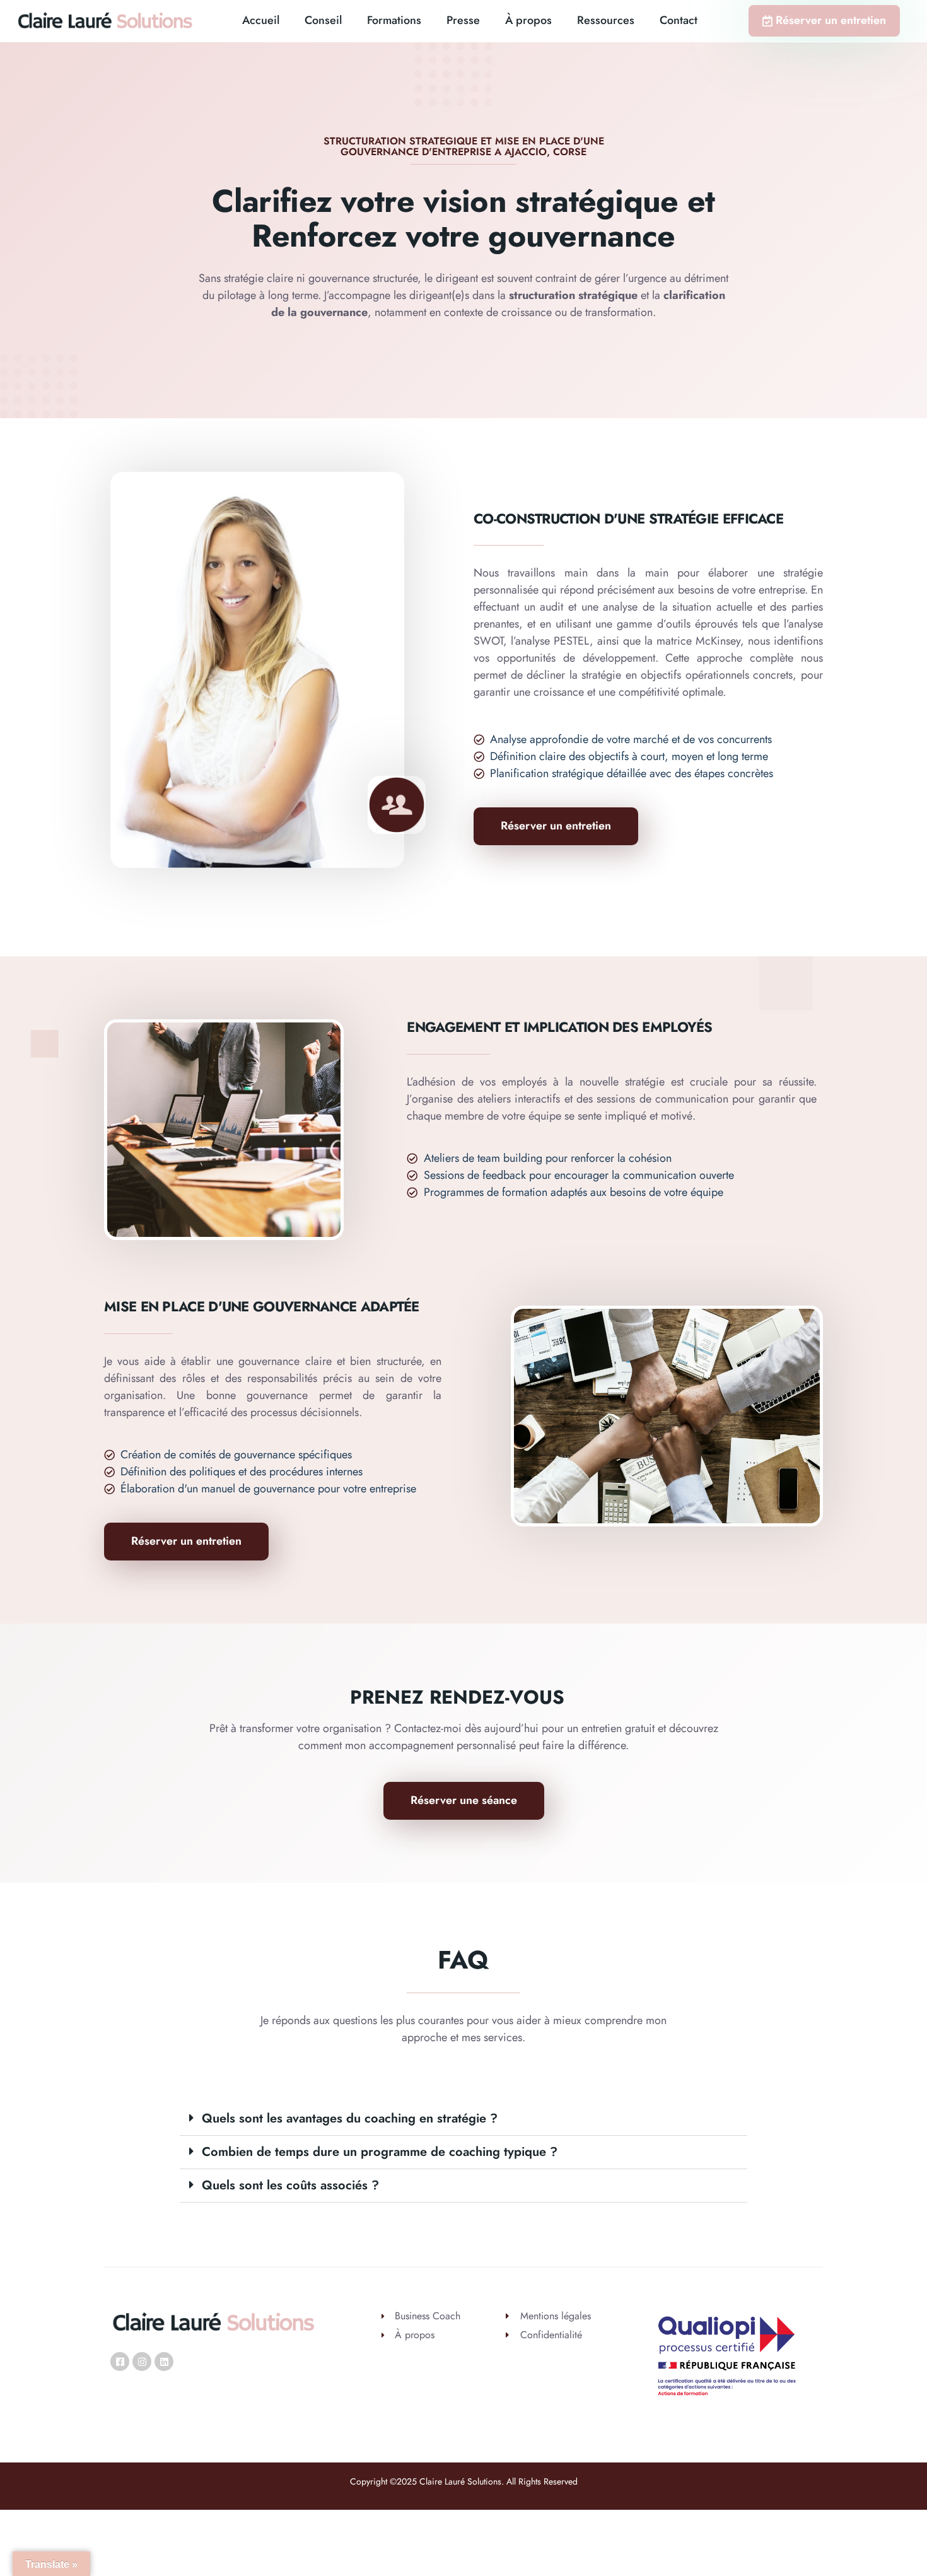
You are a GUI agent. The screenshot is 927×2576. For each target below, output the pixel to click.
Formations (394, 20)
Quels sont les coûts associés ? (290, 2185)
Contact (679, 20)
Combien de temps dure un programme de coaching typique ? (380, 2152)
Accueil (261, 20)
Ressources (606, 20)
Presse (463, 20)
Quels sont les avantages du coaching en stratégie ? (350, 2118)
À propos (528, 20)
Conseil (323, 20)
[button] (463, 2119)
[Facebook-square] (120, 2362)
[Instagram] (142, 2362)
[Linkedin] (164, 2362)
